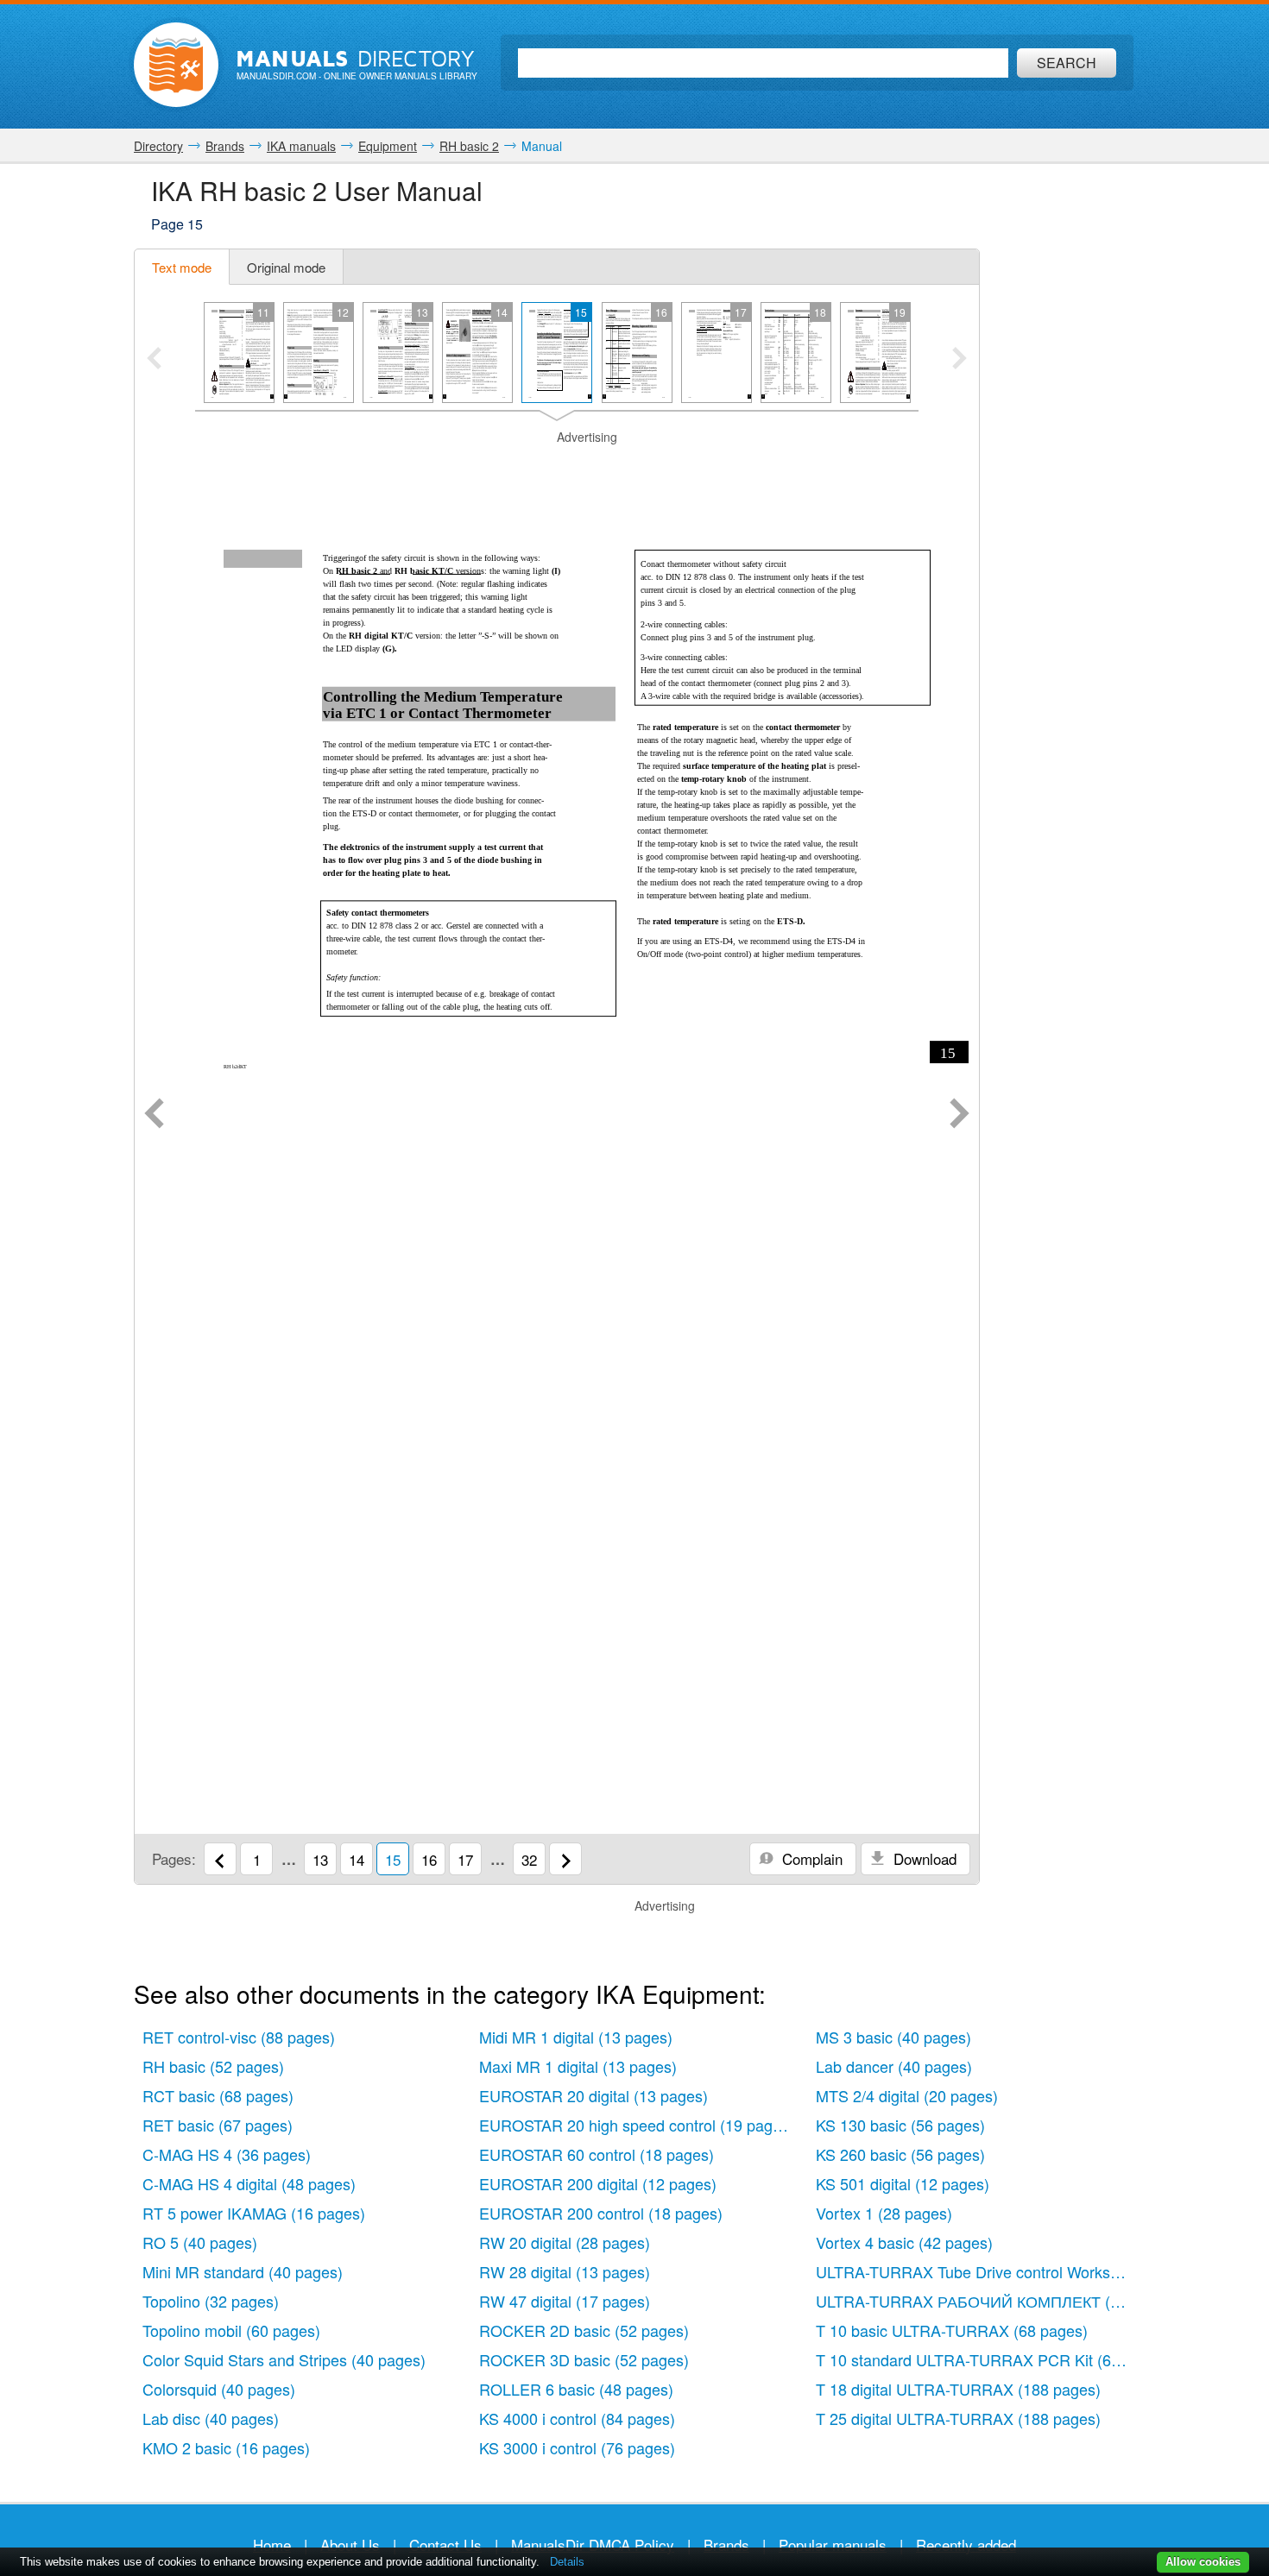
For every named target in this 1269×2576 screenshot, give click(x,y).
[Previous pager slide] (154, 360)
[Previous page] (154, 1115)
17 (465, 1859)
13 (320, 1859)
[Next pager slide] (960, 360)
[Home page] (176, 65)
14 (357, 1859)
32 (529, 1859)
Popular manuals (833, 2545)
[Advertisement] (557, 468)
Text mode (182, 267)
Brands (726, 2545)
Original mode (286, 267)
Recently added (966, 2545)
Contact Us (445, 2545)
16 (429, 1859)
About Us (350, 2545)
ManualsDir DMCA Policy (593, 2545)
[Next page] (960, 1115)
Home (272, 2545)
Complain (810, 1858)
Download (923, 1858)
